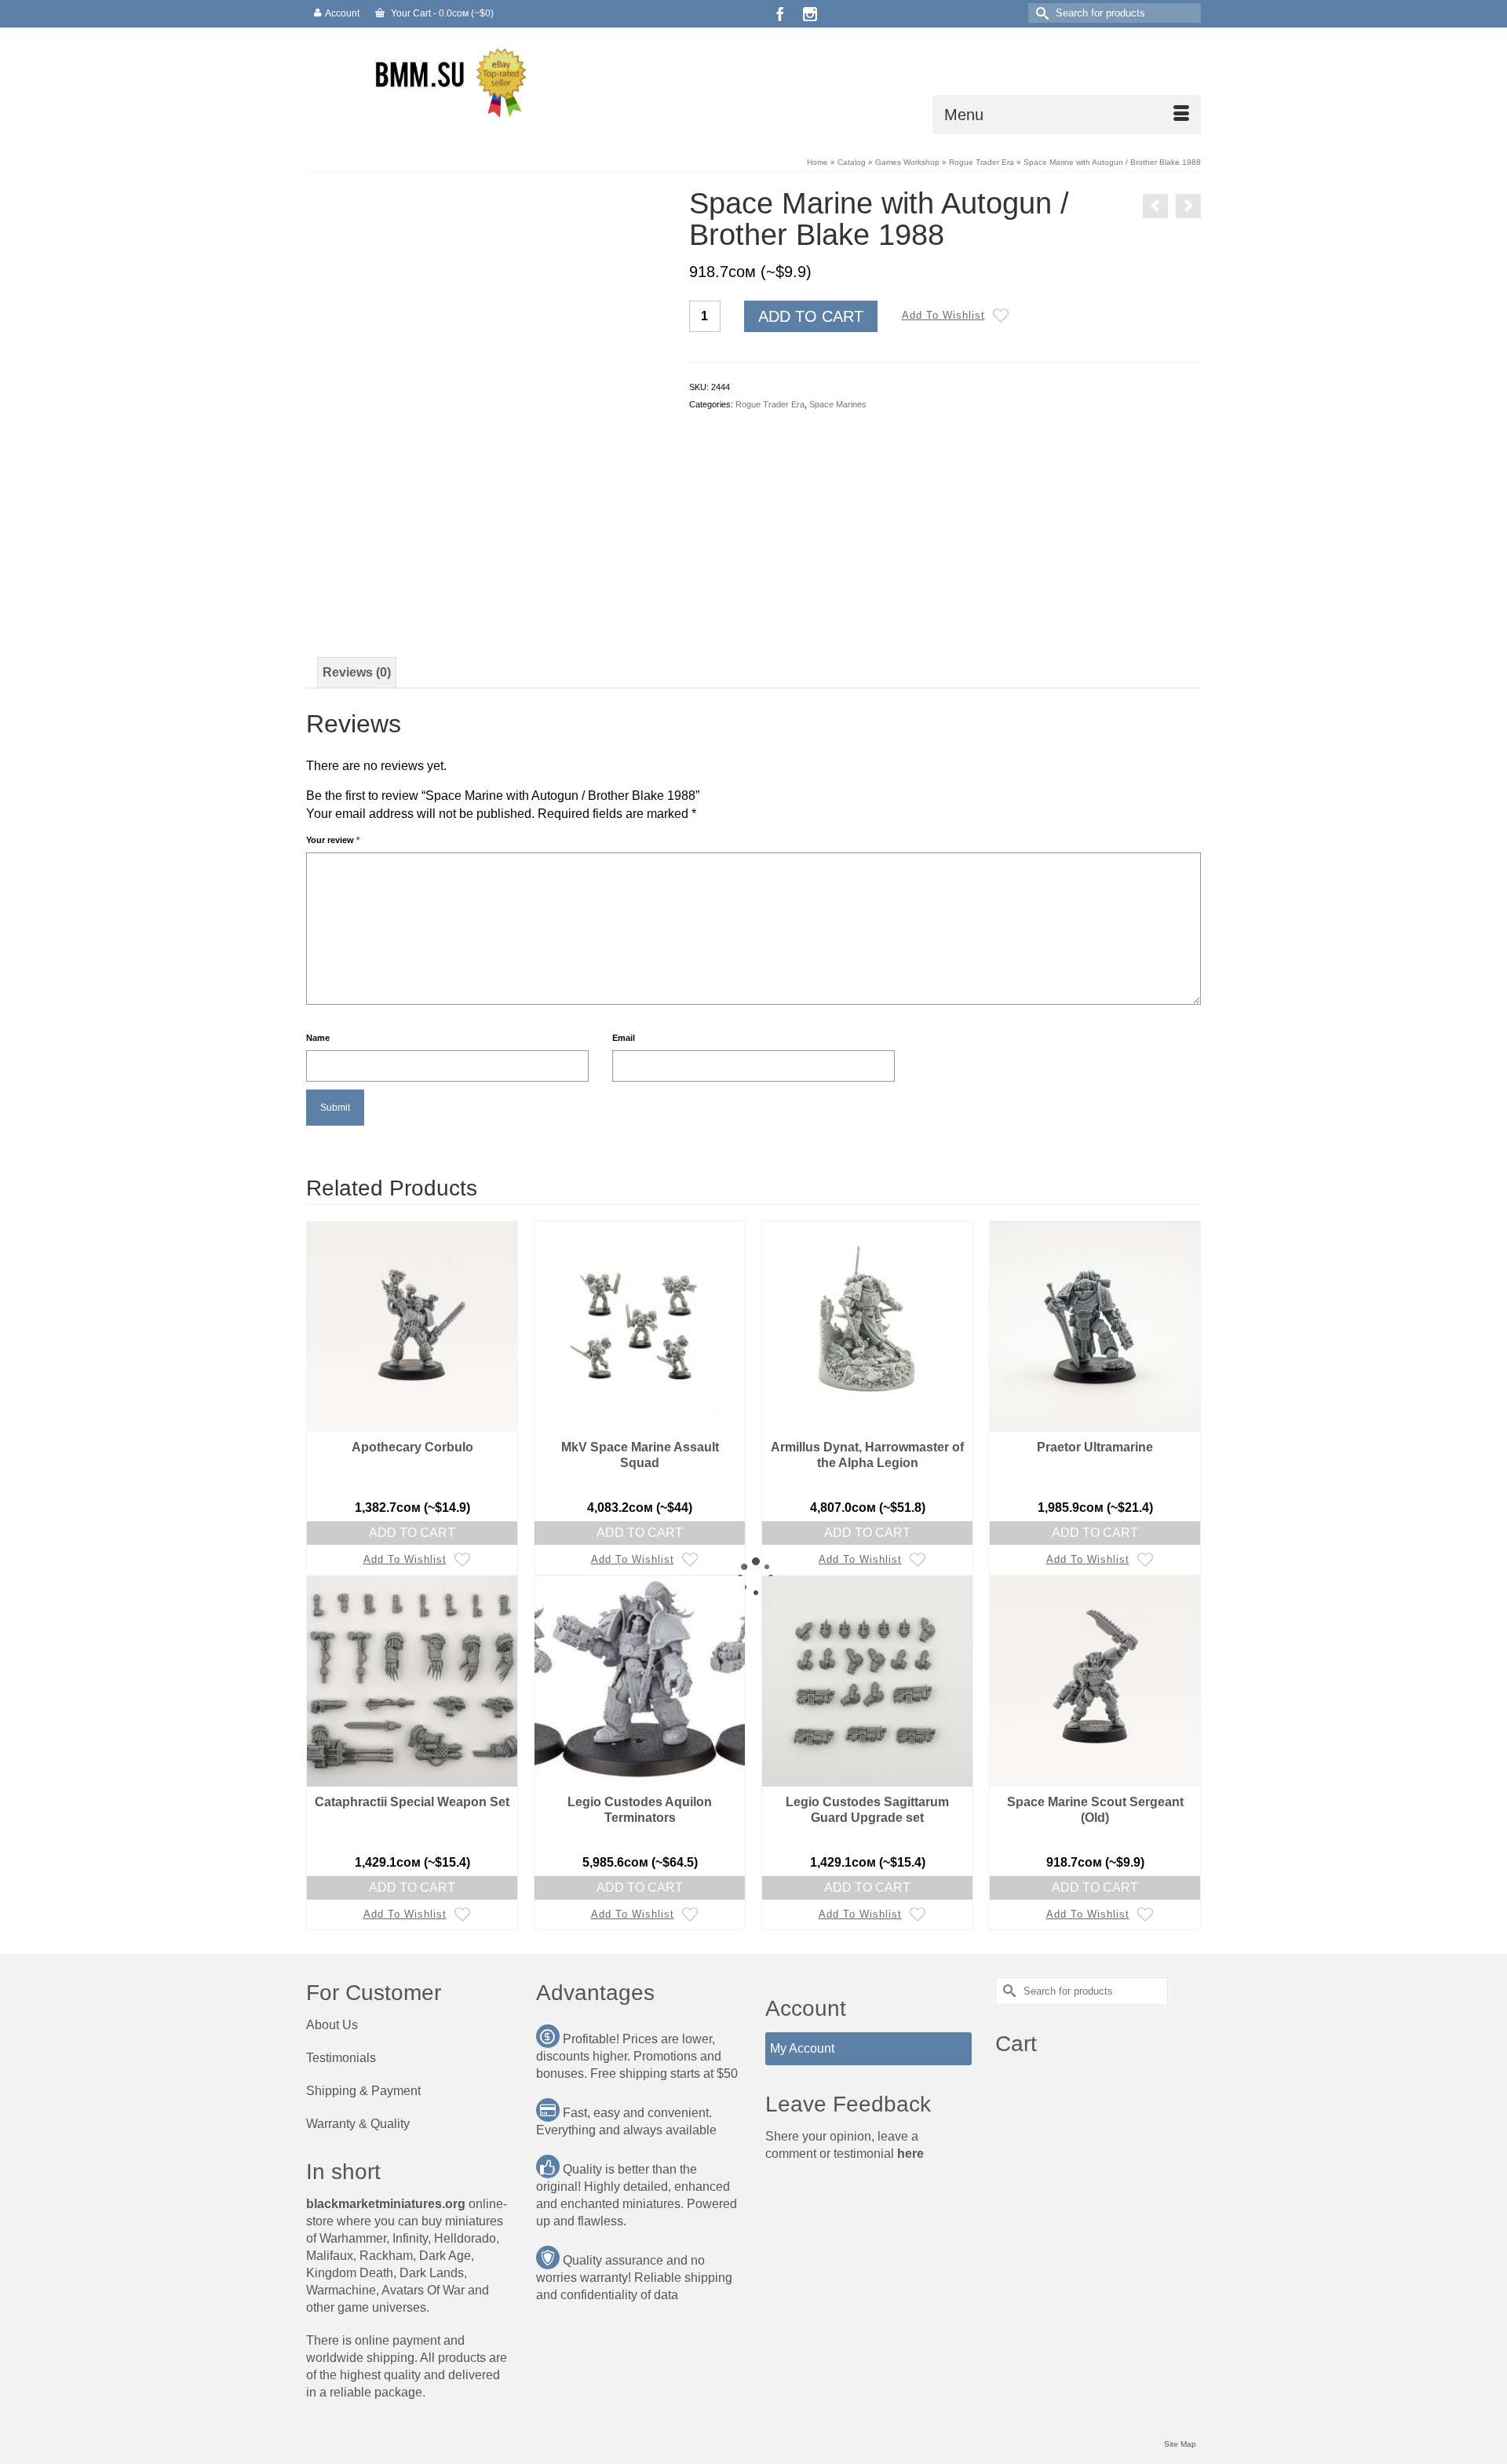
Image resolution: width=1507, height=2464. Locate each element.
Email (624, 1038)
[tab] (357, 673)
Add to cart (811, 316)
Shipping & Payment (363, 2091)
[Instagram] (810, 14)
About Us (332, 2025)
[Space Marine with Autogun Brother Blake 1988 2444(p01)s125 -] (486, 365)
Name (318, 1038)
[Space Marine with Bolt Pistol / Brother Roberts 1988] (1188, 206)
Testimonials (341, 2058)
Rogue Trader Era (770, 404)
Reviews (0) (357, 672)
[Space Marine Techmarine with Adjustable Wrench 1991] (1155, 206)
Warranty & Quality (358, 2124)
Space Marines (838, 404)
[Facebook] (780, 14)
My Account (802, 2048)
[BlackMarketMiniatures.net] (447, 81)
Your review (333, 840)
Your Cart (441, 13)
